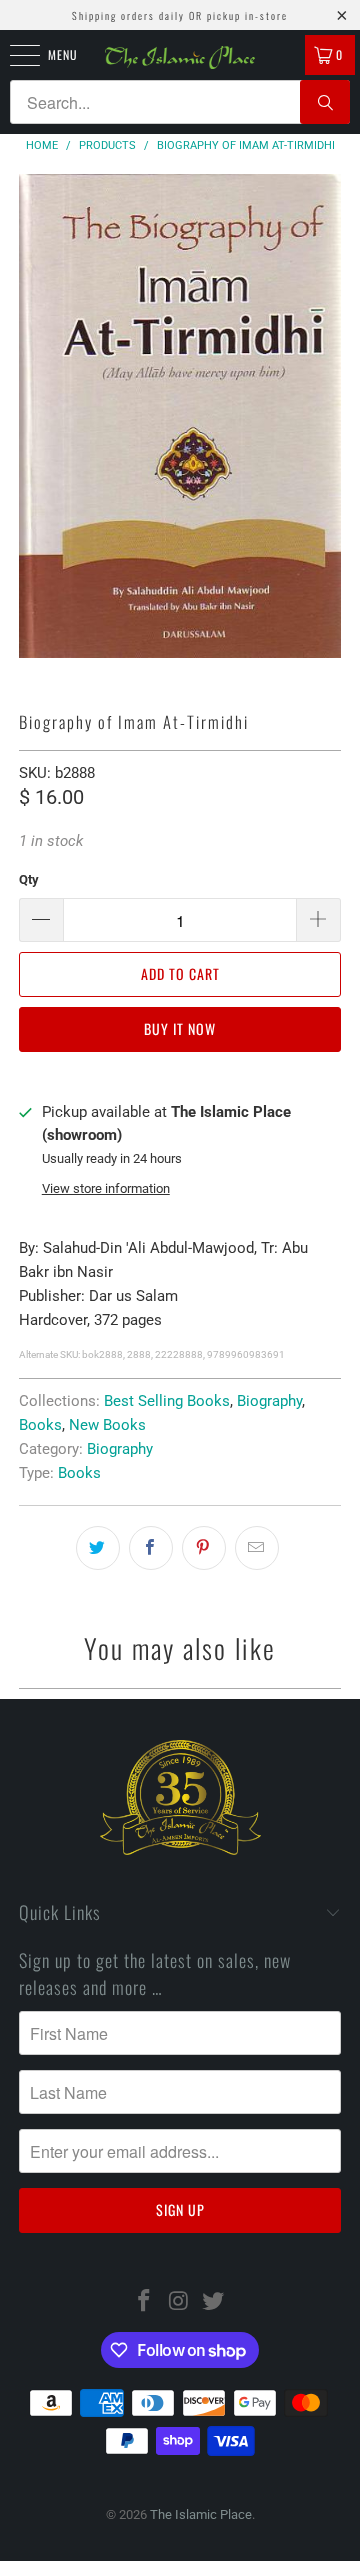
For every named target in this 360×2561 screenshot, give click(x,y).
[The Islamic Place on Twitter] (214, 2302)
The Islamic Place (201, 2514)
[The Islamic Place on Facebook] (144, 2302)
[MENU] (14, 55)
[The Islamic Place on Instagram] (179, 2302)
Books (40, 1425)
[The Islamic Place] (180, 57)
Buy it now (180, 1028)
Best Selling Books (167, 1401)
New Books (107, 1425)
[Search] (325, 102)
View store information (106, 1188)
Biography (269, 1401)
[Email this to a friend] (257, 1548)
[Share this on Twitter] (98, 1548)
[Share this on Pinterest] (204, 1548)
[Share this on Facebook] (151, 1548)
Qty (29, 879)
